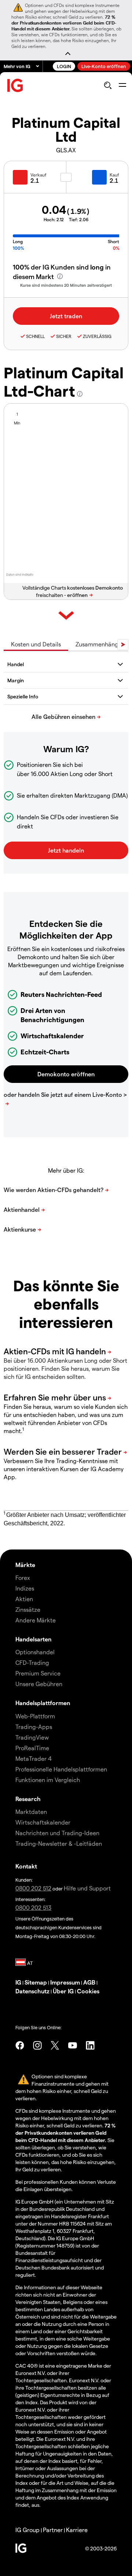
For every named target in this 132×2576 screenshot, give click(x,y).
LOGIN (64, 66)
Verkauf (38, 175)
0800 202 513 (33, 1907)
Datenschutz (32, 1991)
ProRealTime (32, 1748)
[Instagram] (37, 2045)
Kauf (114, 175)
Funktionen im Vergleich (48, 1780)
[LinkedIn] (90, 2045)
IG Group (27, 2530)
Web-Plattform (35, 1716)
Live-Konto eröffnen (104, 66)
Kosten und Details (36, 644)
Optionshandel (35, 1652)
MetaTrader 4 (34, 1758)
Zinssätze (28, 1609)
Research (28, 1799)
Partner (53, 2530)
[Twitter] (55, 2045)
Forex (23, 1577)
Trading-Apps (34, 1727)
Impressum (65, 1982)
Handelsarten (33, 1639)
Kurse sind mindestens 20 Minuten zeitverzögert (66, 285)
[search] (108, 85)
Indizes (25, 1588)
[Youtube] (73, 2045)
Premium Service (38, 1673)
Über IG (63, 1991)
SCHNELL (35, 336)
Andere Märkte (36, 1620)
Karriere (77, 2530)
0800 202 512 (33, 1888)
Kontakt (26, 1866)
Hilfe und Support (87, 1888)
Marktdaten (31, 1812)
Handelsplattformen (43, 1703)
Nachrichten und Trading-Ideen (57, 1833)
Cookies (88, 1991)
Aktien (24, 1599)
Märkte (25, 1565)
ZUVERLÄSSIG (97, 336)
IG (18, 1982)
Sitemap (36, 1982)
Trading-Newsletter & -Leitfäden (59, 1843)
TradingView (32, 1737)
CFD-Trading (32, 1662)
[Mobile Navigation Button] (122, 85)
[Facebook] (20, 2045)
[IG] (15, 86)
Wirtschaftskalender (43, 1822)
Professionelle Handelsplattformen (61, 1769)
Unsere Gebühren (39, 1684)
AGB (89, 1982)
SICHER (64, 336)
